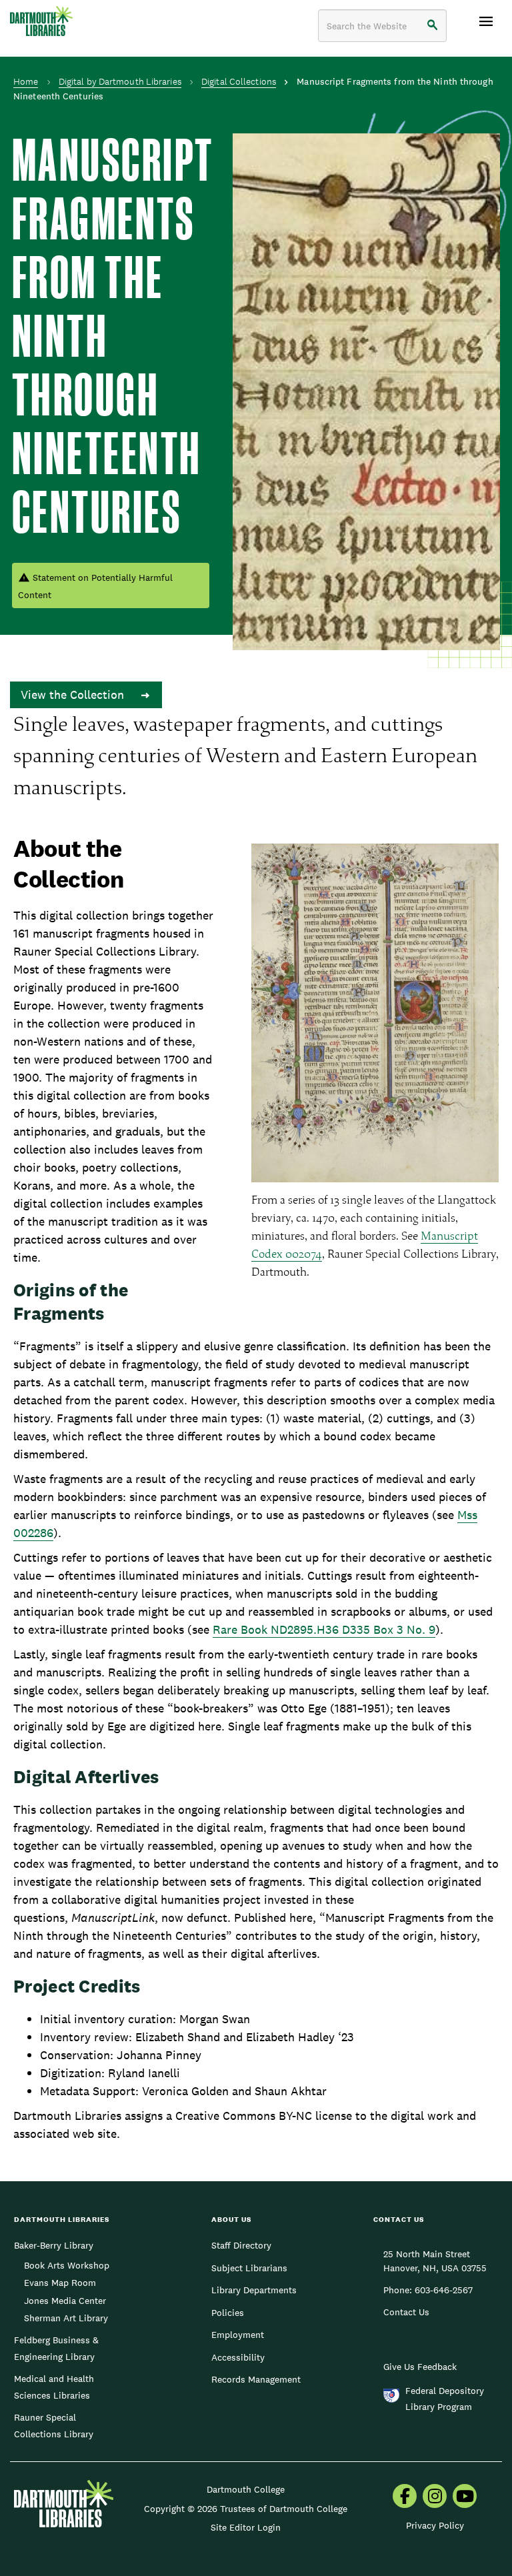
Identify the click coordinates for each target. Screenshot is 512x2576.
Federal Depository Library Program (445, 2399)
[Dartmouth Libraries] (41, 21)
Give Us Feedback (420, 2367)
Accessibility (238, 2357)
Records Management (256, 2379)
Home (26, 81)
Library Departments (254, 2290)
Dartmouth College (246, 2489)
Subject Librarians (249, 2268)
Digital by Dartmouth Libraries (120, 81)
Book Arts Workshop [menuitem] (67, 2265)
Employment (238, 2335)
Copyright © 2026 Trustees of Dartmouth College (246, 2509)
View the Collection (74, 695)
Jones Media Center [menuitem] (65, 2301)
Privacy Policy (435, 2525)
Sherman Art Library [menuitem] (66, 2318)
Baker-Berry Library (54, 2245)
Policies (228, 2313)
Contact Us (406, 2312)
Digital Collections (239, 81)
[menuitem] (405, 2497)
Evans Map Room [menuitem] (60, 2283)
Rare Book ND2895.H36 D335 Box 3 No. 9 (324, 1629)
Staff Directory (241, 2245)
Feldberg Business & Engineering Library (56, 2348)
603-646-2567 (444, 2290)
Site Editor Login (246, 2527)
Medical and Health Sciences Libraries (54, 2387)
